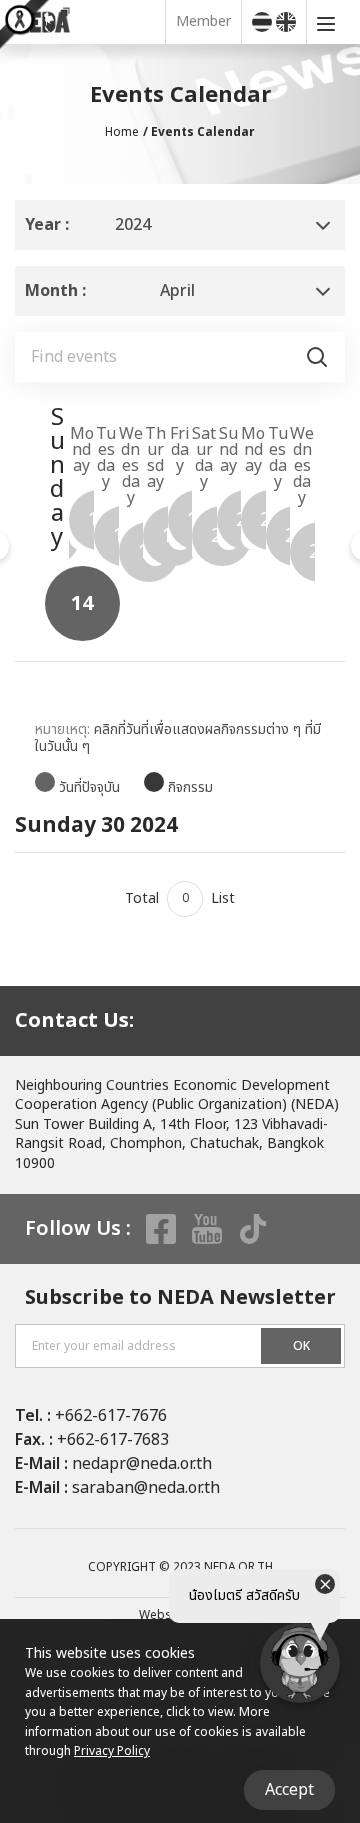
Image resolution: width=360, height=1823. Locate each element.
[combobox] (180, 225)
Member (203, 21)
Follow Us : (78, 1229)
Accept (289, 1790)
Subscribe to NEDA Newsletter (180, 1298)
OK (301, 1346)
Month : (55, 291)
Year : (47, 225)
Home (122, 132)
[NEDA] (87, 21)
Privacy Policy (112, 1751)
